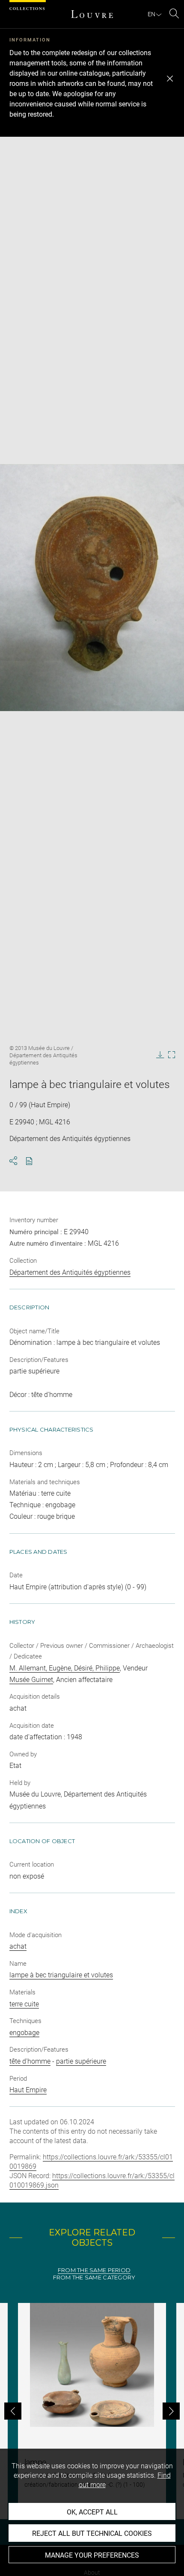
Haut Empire (28, 2090)
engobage (24, 2033)
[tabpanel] (92, 2411)
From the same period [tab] (94, 2270)
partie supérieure (81, 2061)
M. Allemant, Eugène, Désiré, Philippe (65, 1668)
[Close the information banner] (170, 79)
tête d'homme (30, 2061)
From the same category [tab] (94, 2278)
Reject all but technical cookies (92, 2533)
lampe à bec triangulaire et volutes (61, 1975)
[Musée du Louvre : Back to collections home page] (92, 14)
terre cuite (24, 2004)
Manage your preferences (92, 2555)
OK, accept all (92, 2512)
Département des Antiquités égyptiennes (70, 1272)
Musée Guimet (31, 1680)
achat (18, 1946)
